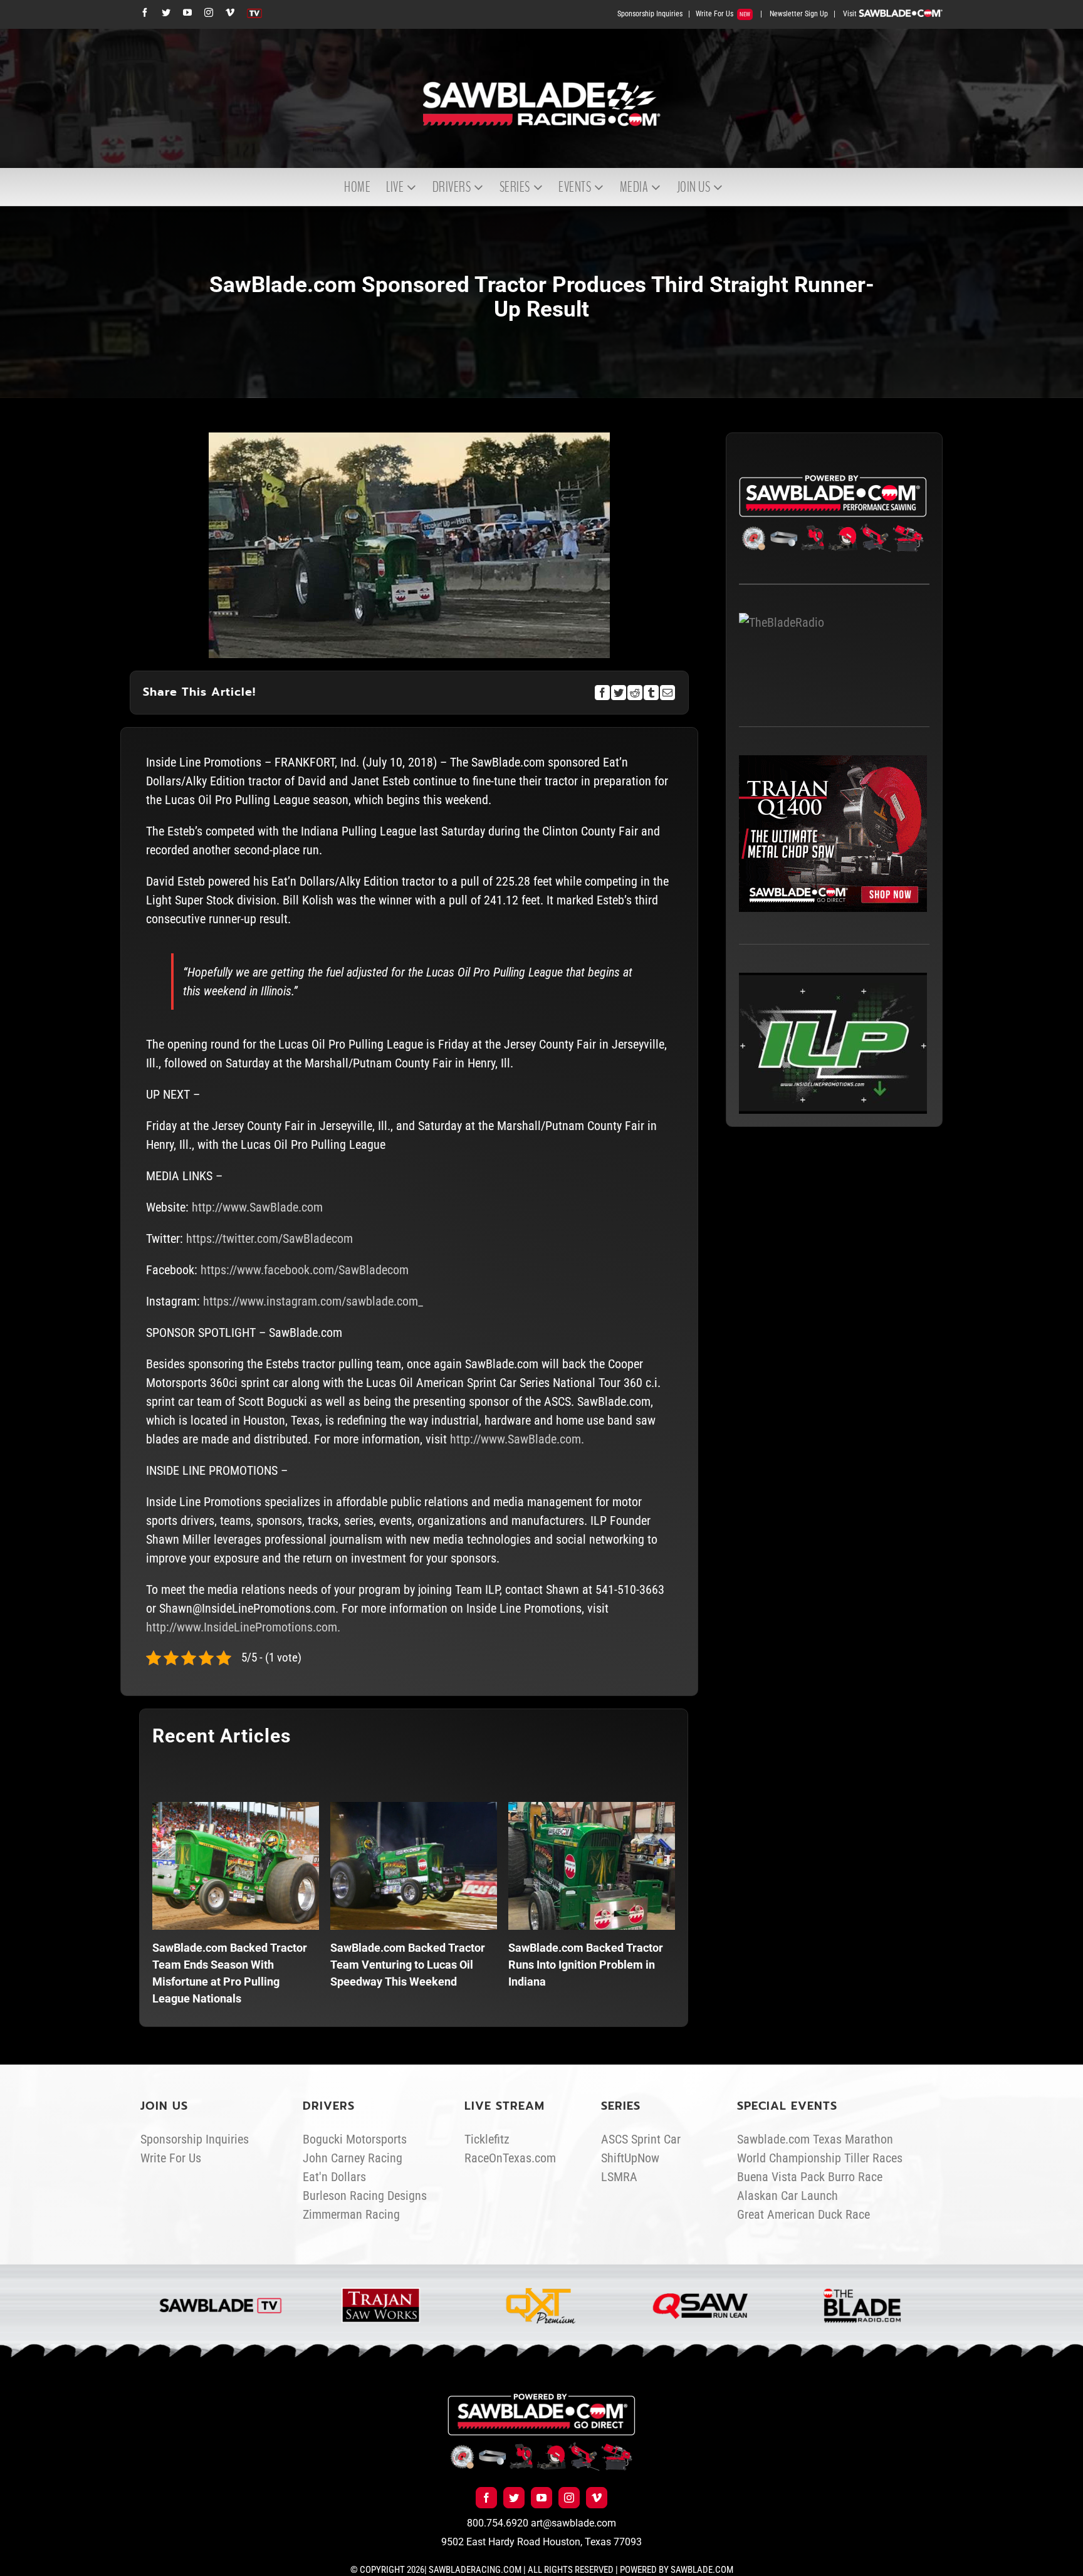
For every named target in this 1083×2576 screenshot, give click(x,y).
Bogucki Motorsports (355, 2139)
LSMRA (619, 2177)
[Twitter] (619, 693)
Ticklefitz (487, 2139)
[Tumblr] (651, 693)
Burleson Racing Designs (365, 2196)
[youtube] (541, 2498)
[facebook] (486, 2498)
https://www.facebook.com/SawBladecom (305, 1270)
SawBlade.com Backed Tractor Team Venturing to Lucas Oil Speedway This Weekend (408, 1965)
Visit (851, 14)
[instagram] (569, 2498)
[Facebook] (602, 693)
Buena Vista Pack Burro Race (810, 2177)
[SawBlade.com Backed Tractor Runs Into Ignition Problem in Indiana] (592, 1866)
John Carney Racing (353, 2158)
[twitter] (514, 2498)
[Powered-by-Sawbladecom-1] (541, 2399)
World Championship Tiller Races (820, 2158)
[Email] (667, 693)
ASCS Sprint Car (641, 2139)
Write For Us (723, 14)
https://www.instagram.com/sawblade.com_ (313, 1301)
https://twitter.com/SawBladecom (269, 1238)
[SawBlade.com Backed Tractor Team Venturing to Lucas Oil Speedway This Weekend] (414, 1866)
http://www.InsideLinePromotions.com (242, 1627)
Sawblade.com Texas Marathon (815, 2139)
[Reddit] (635, 693)
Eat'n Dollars (334, 2177)
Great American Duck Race (803, 2214)
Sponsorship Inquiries (650, 14)
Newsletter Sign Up (799, 14)
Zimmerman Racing (351, 2214)
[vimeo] (597, 2498)
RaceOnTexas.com (510, 2158)
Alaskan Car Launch (787, 2196)
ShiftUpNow (630, 2158)
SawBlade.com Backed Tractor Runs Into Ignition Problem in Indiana (586, 1965)
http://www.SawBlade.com (257, 1207)
